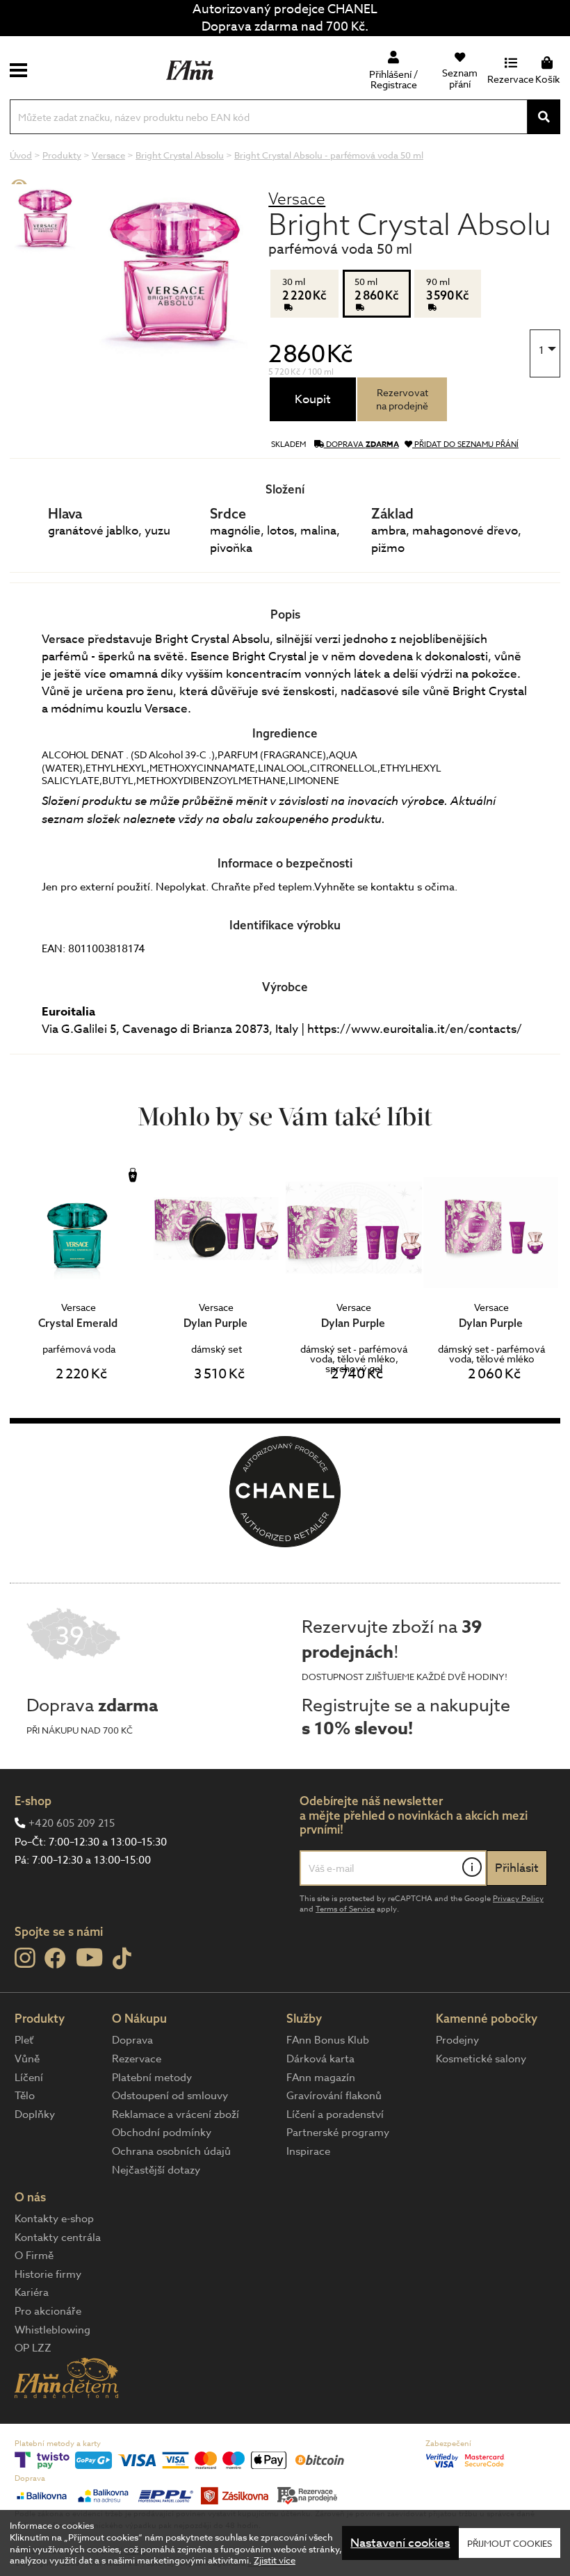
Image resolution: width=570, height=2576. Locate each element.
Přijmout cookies (510, 2543)
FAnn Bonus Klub (328, 2040)
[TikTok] (122, 1959)
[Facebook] (55, 1959)
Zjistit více (275, 2560)
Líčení (29, 2078)
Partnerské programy (338, 2133)
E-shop (33, 1801)
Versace (297, 198)
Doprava (132, 2040)
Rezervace (137, 2059)
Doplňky (35, 2114)
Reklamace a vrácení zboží (176, 2114)
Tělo (25, 2096)
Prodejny (457, 2040)
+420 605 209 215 (72, 1823)
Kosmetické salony (481, 2059)
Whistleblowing (52, 2330)
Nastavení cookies (400, 2543)
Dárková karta (320, 2059)
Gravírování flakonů (334, 2096)
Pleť (24, 2040)
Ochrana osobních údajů (171, 2151)
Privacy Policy (518, 1899)
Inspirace (308, 2151)
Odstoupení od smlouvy (170, 2096)
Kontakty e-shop (54, 2219)
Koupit (313, 399)
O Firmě (34, 2256)
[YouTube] (89, 1957)
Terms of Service (345, 1909)
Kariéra (32, 2292)
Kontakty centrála (58, 2237)
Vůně (27, 2059)
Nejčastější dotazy (156, 2170)
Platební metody (152, 2078)
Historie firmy (48, 2274)
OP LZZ (33, 2348)
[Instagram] (25, 1958)
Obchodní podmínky (162, 2133)
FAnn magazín (321, 2078)
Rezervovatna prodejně (402, 399)
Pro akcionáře (48, 2311)
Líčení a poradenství (335, 2114)
